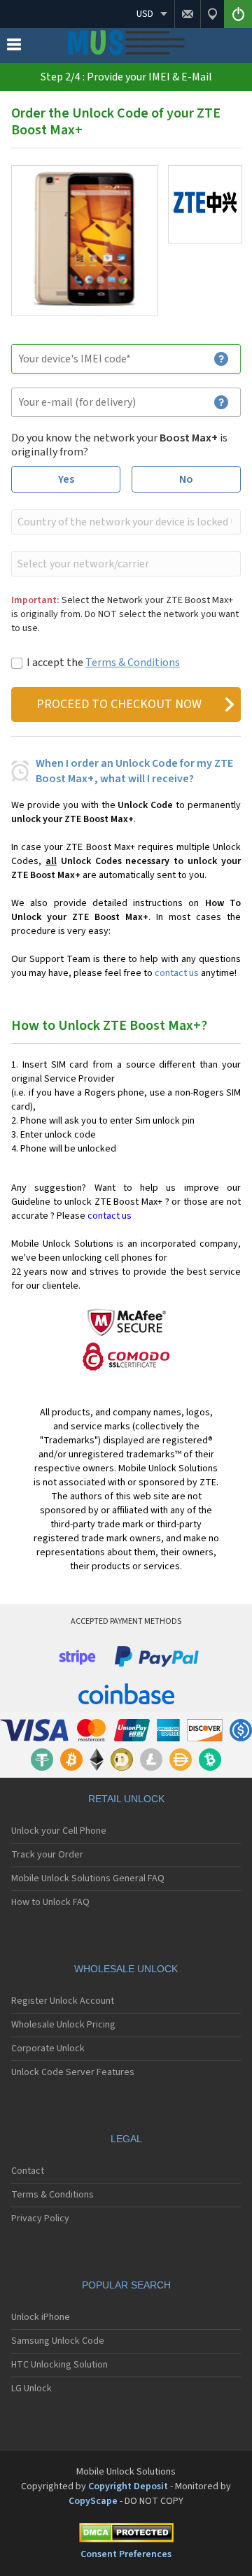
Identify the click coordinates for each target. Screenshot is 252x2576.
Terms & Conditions (133, 663)
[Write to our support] (187, 14)
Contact (28, 2171)
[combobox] (125, 522)
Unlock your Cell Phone (59, 1831)
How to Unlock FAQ (50, 1902)
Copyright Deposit (128, 2486)
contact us (177, 973)
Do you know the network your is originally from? (119, 445)
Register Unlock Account (63, 2001)
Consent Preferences (126, 2554)
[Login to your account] (238, 14)
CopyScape (93, 2501)
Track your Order (47, 1855)
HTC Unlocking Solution (59, 2365)
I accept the (103, 663)
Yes (66, 479)
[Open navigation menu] (14, 48)
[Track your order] (212, 14)
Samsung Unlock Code (58, 2341)
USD (145, 14)
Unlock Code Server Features (73, 2072)
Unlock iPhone (41, 2317)
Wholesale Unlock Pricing (63, 2025)
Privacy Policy (40, 2218)
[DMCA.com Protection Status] (126, 2535)
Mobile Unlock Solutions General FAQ (88, 1878)
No (186, 479)
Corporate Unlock (48, 2048)
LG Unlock (31, 2389)
